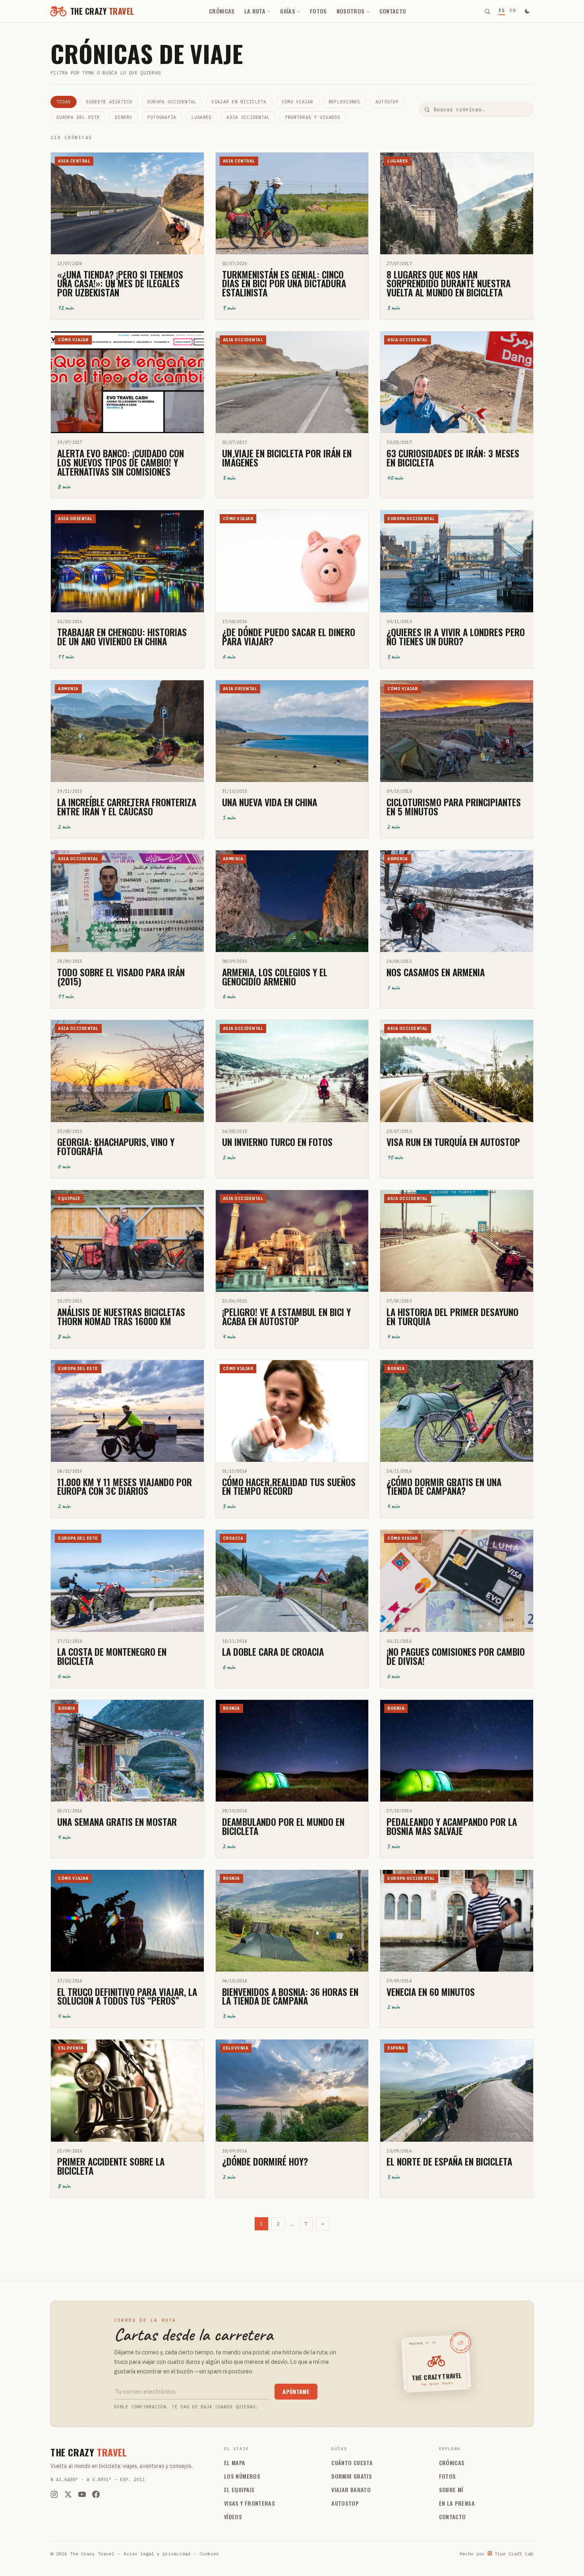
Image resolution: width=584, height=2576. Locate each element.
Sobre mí (451, 2490)
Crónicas (222, 11)
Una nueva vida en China (270, 802)
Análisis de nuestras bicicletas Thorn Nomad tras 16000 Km (121, 1316)
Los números (242, 2476)
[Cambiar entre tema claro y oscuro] (527, 11)
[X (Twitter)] (68, 2494)
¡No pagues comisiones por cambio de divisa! (456, 1656)
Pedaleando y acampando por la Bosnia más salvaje (452, 1826)
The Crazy (89, 2452)
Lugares (202, 117)
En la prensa (457, 2503)
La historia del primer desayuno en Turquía (453, 1316)
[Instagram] (54, 2494)
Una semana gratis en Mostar (117, 1822)
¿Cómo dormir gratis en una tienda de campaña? (444, 1486)
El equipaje (239, 2490)
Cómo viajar (298, 102)
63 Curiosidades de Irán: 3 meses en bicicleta (453, 458)
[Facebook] (96, 2494)
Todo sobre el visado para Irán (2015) (121, 977)
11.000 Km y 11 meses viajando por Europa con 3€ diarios (125, 1486)
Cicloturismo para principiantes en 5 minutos (454, 807)
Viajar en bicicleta (239, 102)
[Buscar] (487, 11)
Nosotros (351, 11)
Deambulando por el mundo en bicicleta (283, 1826)
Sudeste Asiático (109, 102)
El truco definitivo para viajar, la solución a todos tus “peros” (127, 1996)
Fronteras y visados (313, 117)
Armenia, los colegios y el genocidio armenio (275, 977)
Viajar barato (351, 2490)
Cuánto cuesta (352, 2463)
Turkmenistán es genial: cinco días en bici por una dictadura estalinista (284, 283)
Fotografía (162, 117)
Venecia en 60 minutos (431, 1992)
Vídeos (233, 2517)
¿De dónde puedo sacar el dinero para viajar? (289, 637)
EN (513, 10)
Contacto (393, 11)
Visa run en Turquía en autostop (453, 1142)
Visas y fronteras (249, 2503)
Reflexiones (344, 102)
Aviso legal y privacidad (157, 2554)
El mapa (235, 2463)
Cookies (209, 2554)
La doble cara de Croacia (273, 1652)
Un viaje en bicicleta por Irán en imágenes (287, 458)
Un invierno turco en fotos (277, 1142)
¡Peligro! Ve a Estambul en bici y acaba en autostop (286, 1316)
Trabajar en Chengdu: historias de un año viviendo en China (122, 637)
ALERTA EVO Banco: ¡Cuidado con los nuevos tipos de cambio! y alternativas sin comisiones (121, 462)
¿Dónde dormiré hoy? (265, 2161)
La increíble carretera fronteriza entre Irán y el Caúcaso (127, 807)
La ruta (255, 11)
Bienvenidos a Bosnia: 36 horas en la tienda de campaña (290, 1996)
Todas (64, 102)
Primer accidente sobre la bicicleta (111, 2166)
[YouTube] (82, 2494)
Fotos (318, 11)
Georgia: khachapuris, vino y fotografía (116, 1146)
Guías (288, 11)
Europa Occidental (172, 102)
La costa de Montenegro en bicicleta (112, 1656)
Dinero (124, 117)
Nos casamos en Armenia (436, 972)
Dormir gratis (352, 2476)
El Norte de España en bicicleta (449, 2161)
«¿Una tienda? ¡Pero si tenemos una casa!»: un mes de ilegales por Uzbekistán (120, 283)
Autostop (387, 102)
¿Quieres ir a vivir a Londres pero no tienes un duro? (456, 637)
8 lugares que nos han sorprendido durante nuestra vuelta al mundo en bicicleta (449, 283)
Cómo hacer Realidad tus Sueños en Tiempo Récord (289, 1486)
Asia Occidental (248, 117)
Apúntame (296, 2391)
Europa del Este (78, 117)
